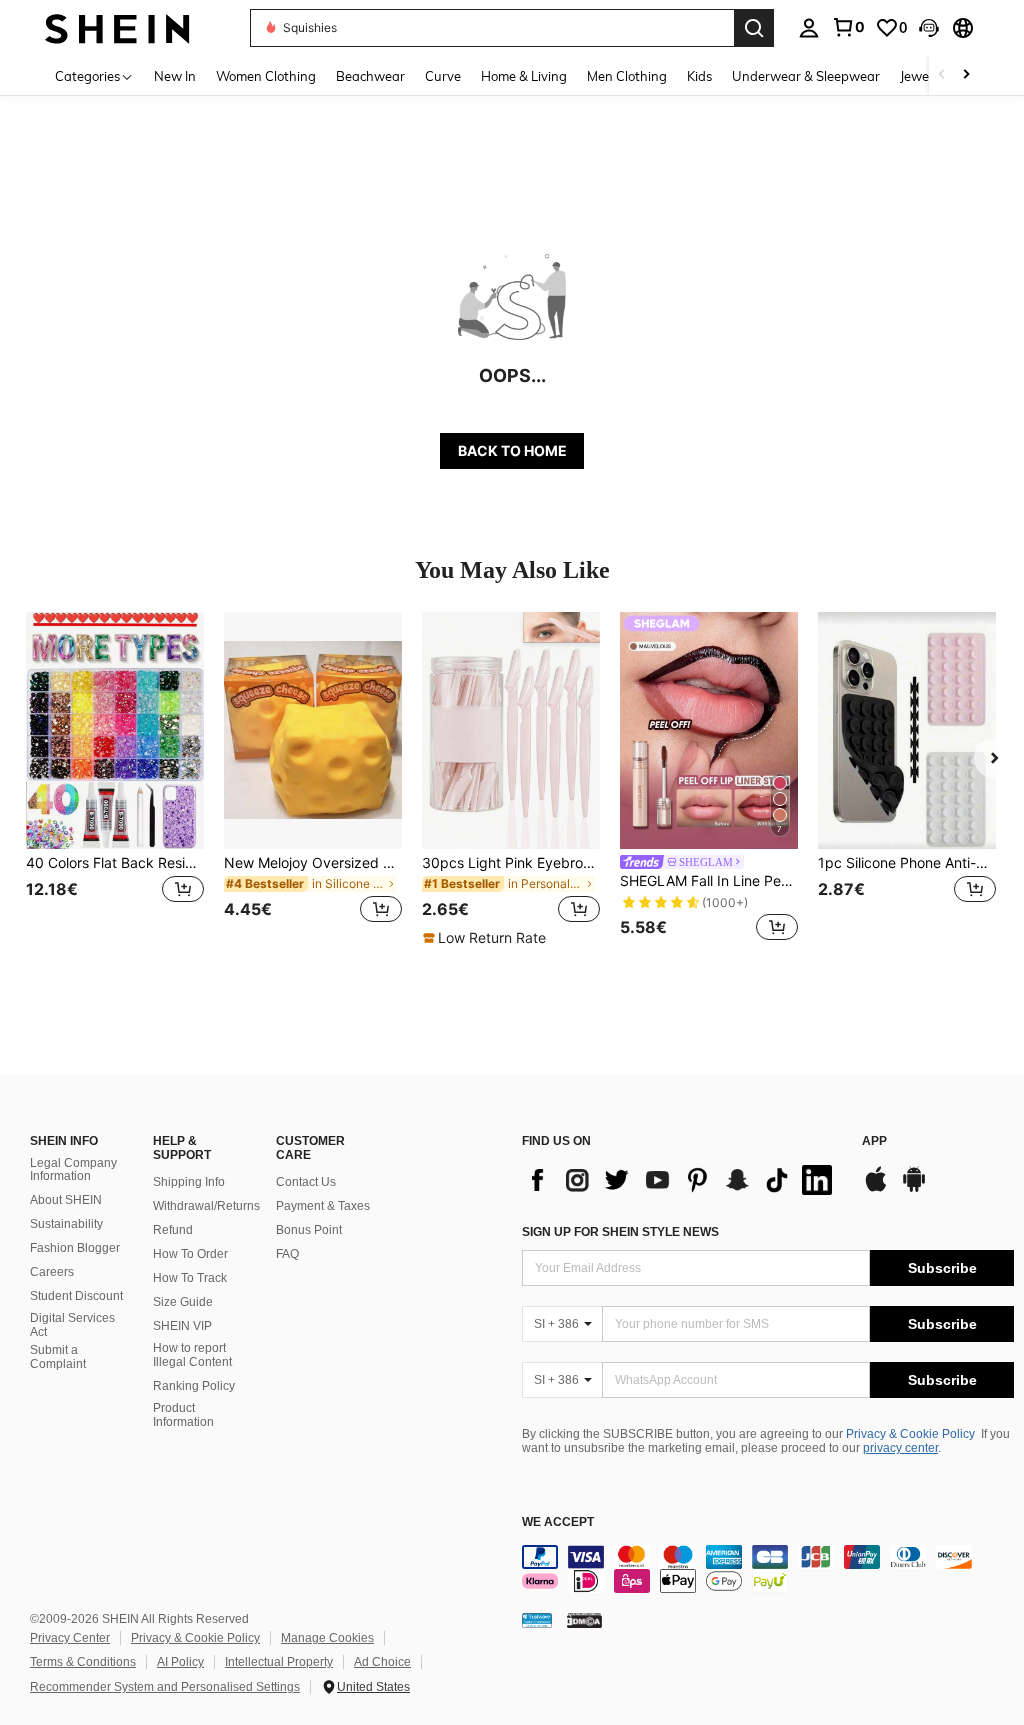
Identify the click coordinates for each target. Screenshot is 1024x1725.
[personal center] (809, 28)
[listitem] (115, 779)
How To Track (190, 1278)
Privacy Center (70, 1638)
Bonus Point (309, 1230)
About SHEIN (66, 1200)
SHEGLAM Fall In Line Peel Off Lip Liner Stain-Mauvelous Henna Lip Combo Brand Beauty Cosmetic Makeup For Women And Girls (709, 881)
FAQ (287, 1254)
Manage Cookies (327, 1638)
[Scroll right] (966, 75)
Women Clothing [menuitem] (266, 76)
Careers (52, 1272)
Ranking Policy (194, 1386)
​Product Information (183, 1415)
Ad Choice (382, 1662)
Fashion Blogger (75, 1248)
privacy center (900, 1448)
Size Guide (183, 1302)
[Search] (754, 28)
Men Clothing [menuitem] (627, 76)
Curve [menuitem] (443, 76)
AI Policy (180, 1662)
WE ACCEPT (558, 1522)
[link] (848, 27)
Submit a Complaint (58, 1357)
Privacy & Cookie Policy (910, 1434)
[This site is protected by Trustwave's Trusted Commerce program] (537, 1619)
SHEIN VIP (182, 1326)
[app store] (876, 1189)
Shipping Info (189, 1182)
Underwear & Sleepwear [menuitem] (806, 76)
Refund (173, 1230)
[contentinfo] (768, 1569)
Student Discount (76, 1296)
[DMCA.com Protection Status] (584, 1619)
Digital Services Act (72, 1325)
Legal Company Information (73, 1170)
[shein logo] (117, 27)
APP (874, 1141)
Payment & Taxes (323, 1206)
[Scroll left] (942, 75)
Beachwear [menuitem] (370, 76)
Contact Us (306, 1182)
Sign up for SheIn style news (620, 1232)
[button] (929, 28)
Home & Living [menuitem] (524, 76)
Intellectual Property (279, 1662)
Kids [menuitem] (699, 76)
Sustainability (66, 1224)
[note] (487, 938)
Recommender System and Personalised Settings (165, 1687)
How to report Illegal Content (192, 1355)
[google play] (914, 1189)
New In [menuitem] (175, 76)
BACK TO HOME (512, 450)
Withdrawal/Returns (206, 1206)
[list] (682, 1180)
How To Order (190, 1254)
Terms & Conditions (83, 1662)
